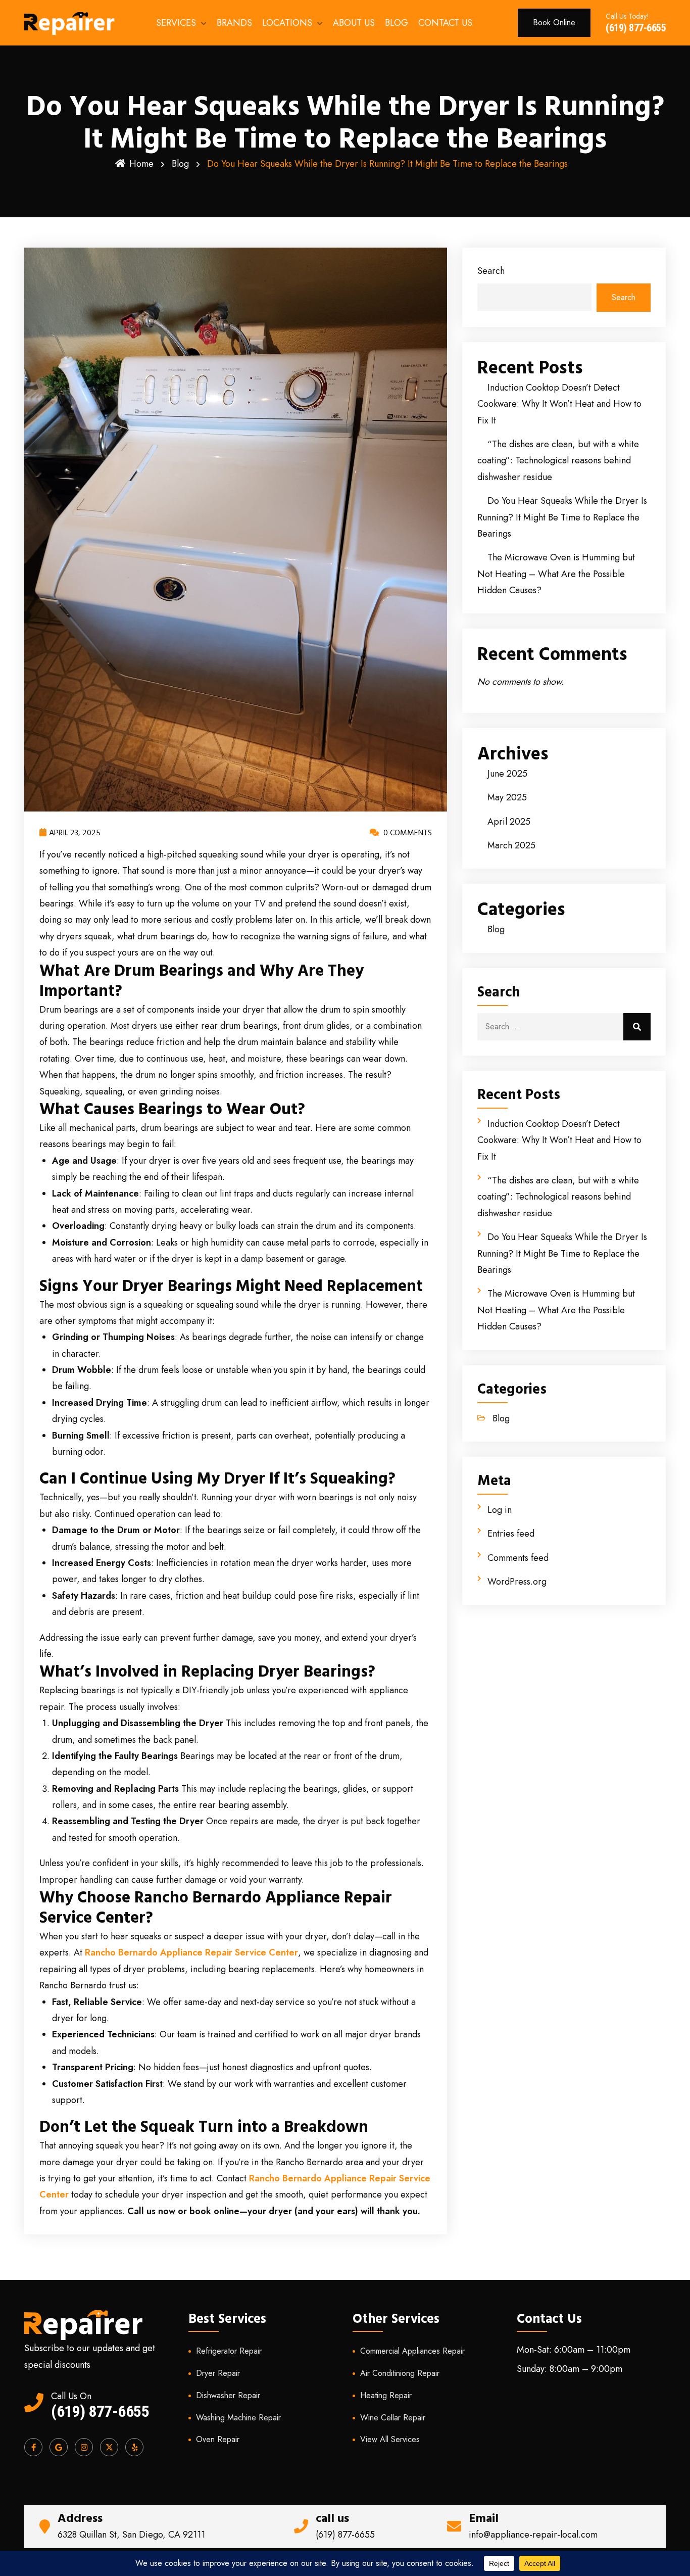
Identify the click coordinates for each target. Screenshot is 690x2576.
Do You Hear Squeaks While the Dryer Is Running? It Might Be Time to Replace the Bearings (562, 517)
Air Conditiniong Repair (400, 2373)
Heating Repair (386, 2395)
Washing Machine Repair (238, 2418)
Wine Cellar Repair (393, 2418)
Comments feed (518, 1558)
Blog (397, 23)
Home (141, 164)
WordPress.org (517, 1582)
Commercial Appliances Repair (412, 2351)
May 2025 (507, 797)
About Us (354, 23)
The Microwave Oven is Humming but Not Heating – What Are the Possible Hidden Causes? (556, 574)
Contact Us (445, 23)
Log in (500, 1510)
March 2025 (511, 845)
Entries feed (511, 1534)
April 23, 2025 (75, 833)
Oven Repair (218, 2439)
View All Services (390, 2439)
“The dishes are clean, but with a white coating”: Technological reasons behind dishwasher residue (558, 461)
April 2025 (509, 822)
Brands (234, 23)
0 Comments (407, 833)
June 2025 (507, 774)
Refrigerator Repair (229, 2351)
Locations (287, 23)
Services (176, 23)
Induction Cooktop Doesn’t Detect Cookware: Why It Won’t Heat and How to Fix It (559, 404)
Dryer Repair (218, 2373)
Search (491, 271)
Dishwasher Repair (228, 2395)
